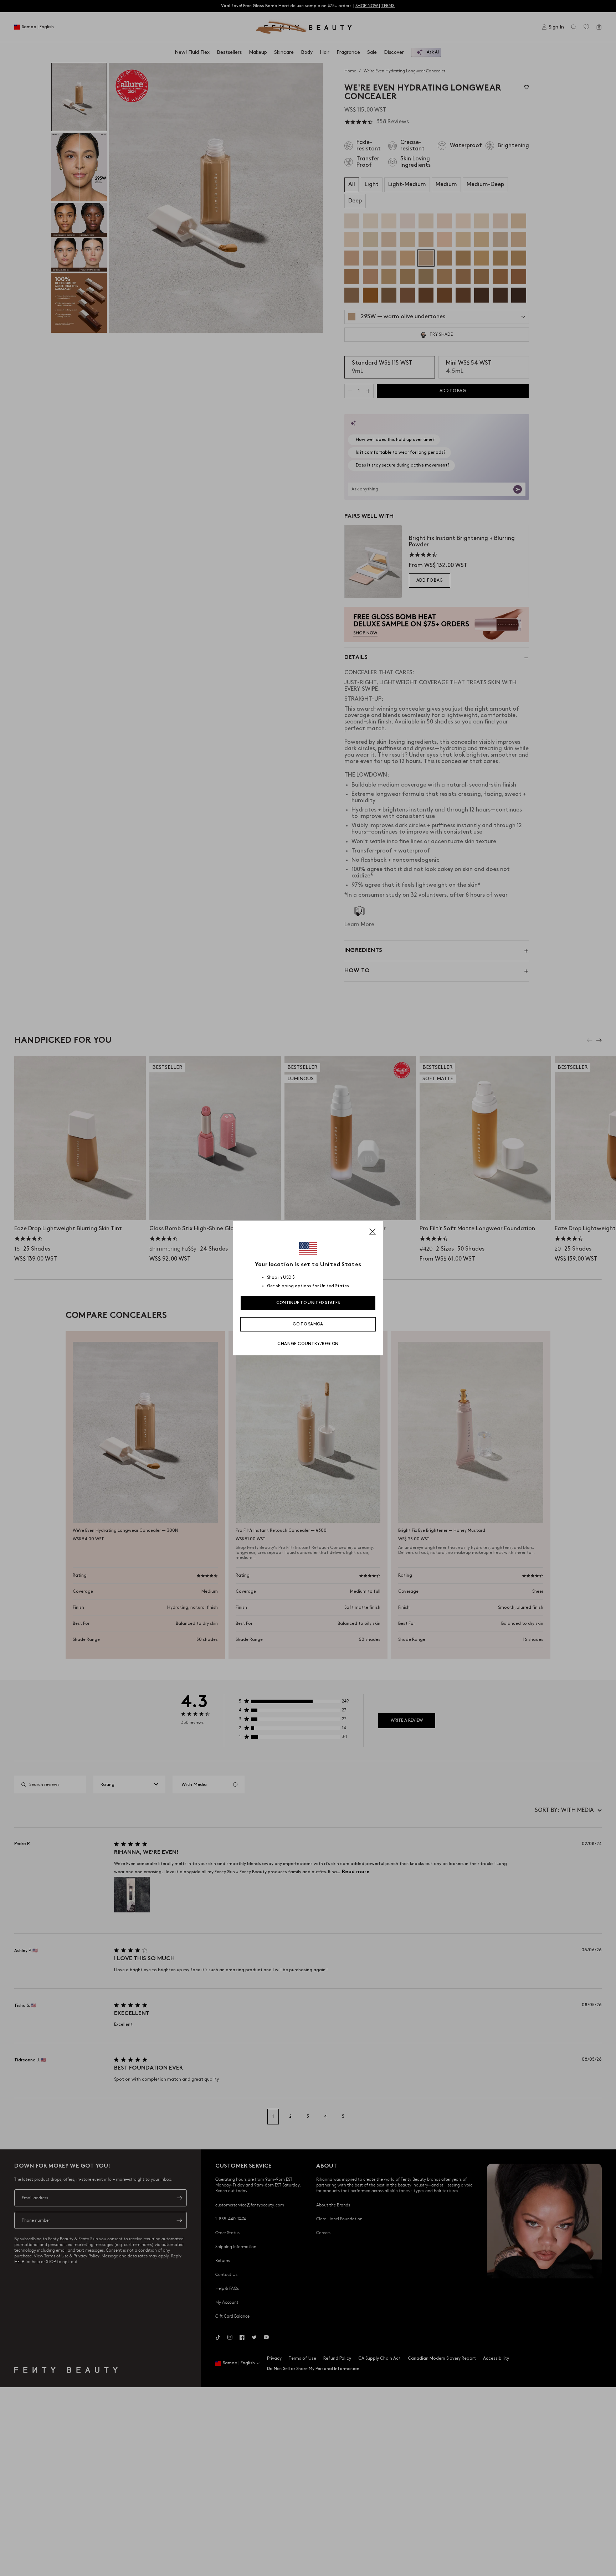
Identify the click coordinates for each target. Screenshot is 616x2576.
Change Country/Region (308, 1344)
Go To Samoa (308, 1324)
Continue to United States (308, 1303)
